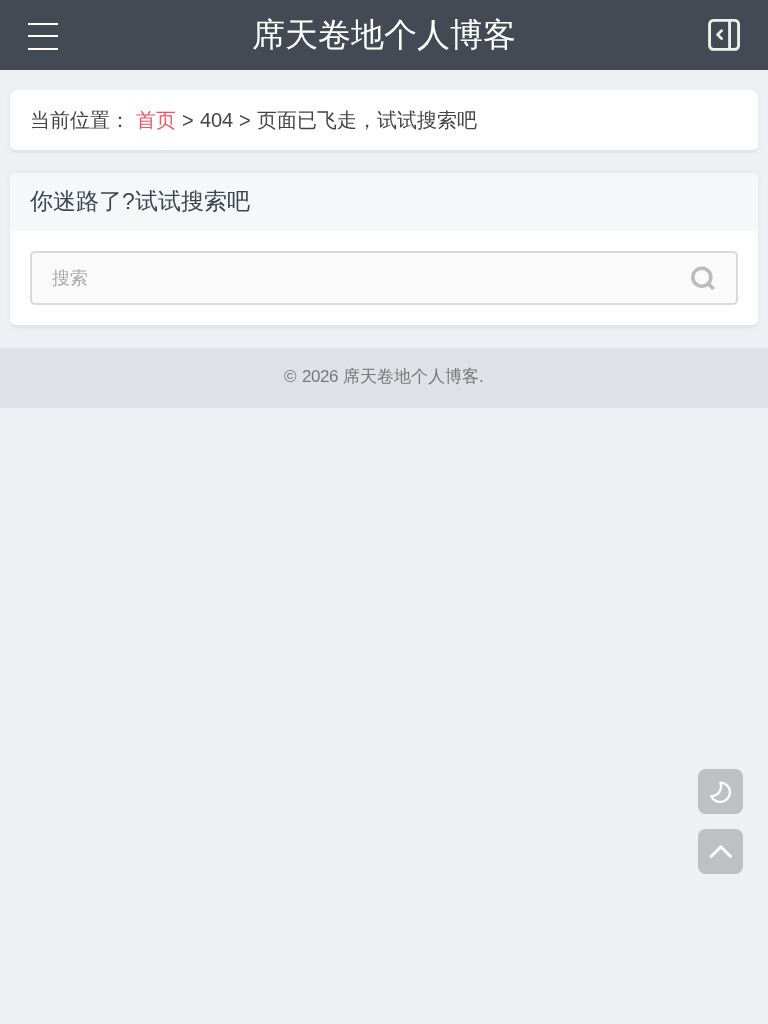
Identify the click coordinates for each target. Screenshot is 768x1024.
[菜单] (40, 35)
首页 (156, 120)
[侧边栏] (726, 30)
